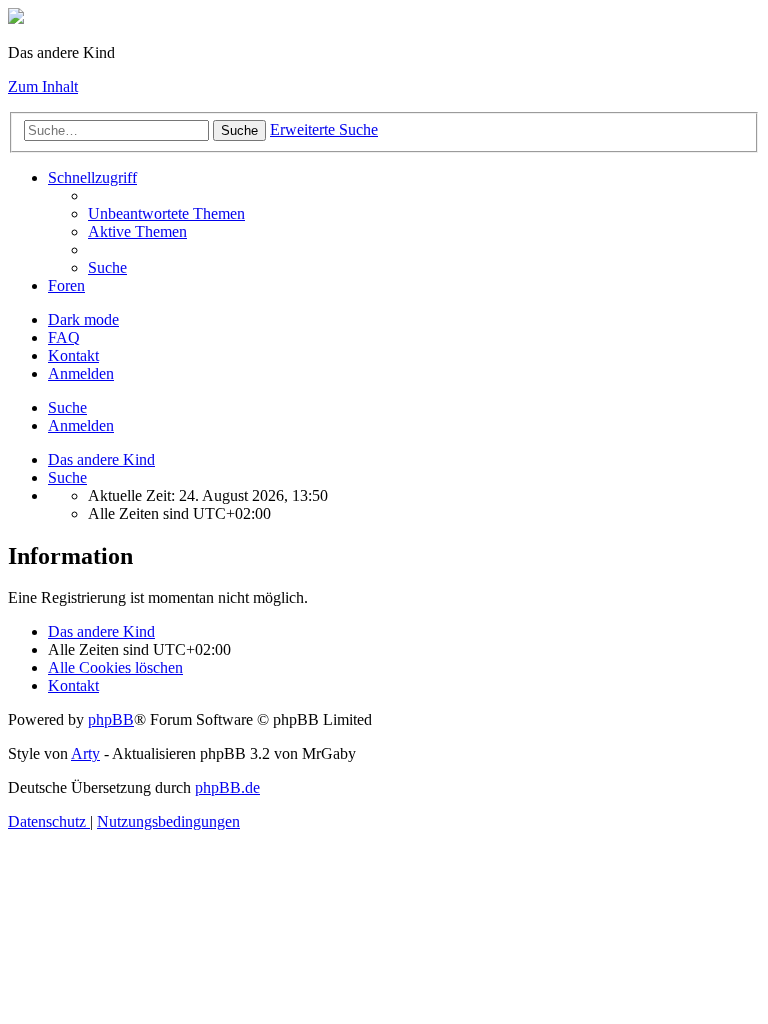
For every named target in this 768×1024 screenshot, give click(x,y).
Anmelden (81, 425)
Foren (66, 285)
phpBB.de (227, 787)
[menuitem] (166, 213)
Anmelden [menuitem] (81, 373)
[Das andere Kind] (16, 18)
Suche (239, 130)
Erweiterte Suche (324, 129)
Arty (85, 753)
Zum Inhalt (43, 86)
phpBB (111, 719)
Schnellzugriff (92, 177)
